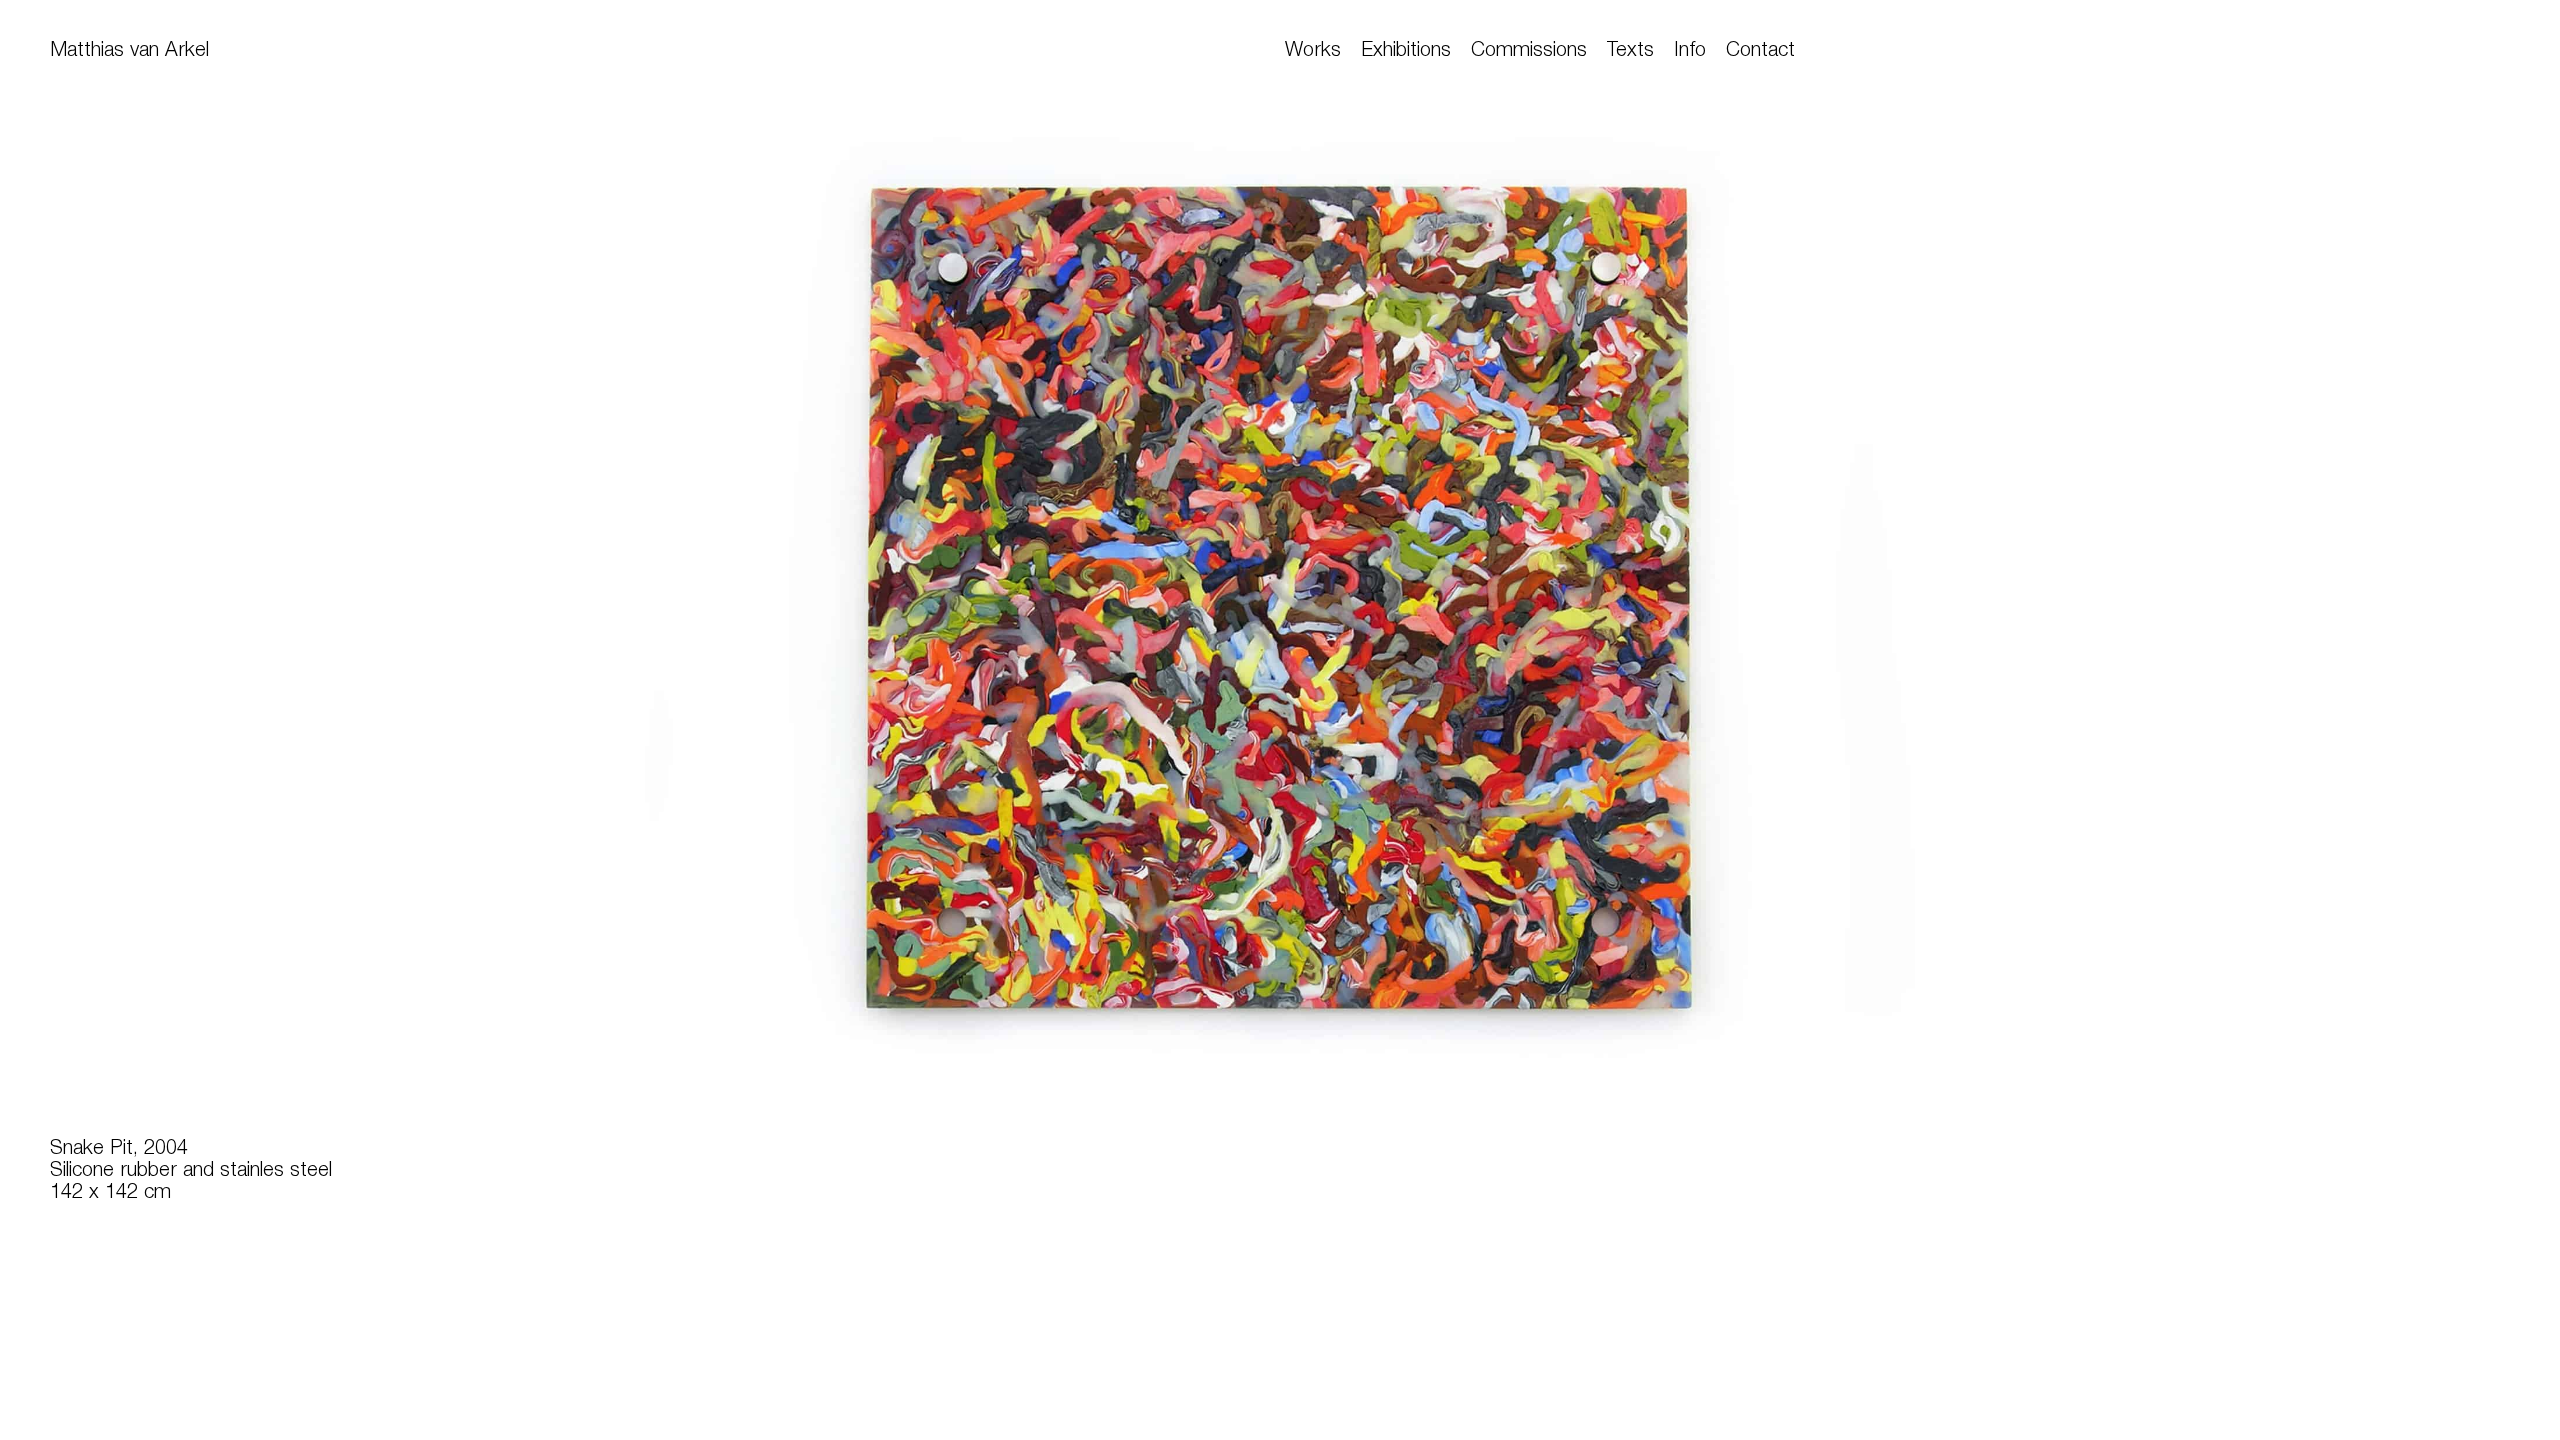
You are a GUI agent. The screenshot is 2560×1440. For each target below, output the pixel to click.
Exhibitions (1406, 51)
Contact (1760, 51)
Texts (1630, 51)
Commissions (1529, 51)
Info (1690, 51)
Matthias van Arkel (129, 51)
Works (1313, 51)
